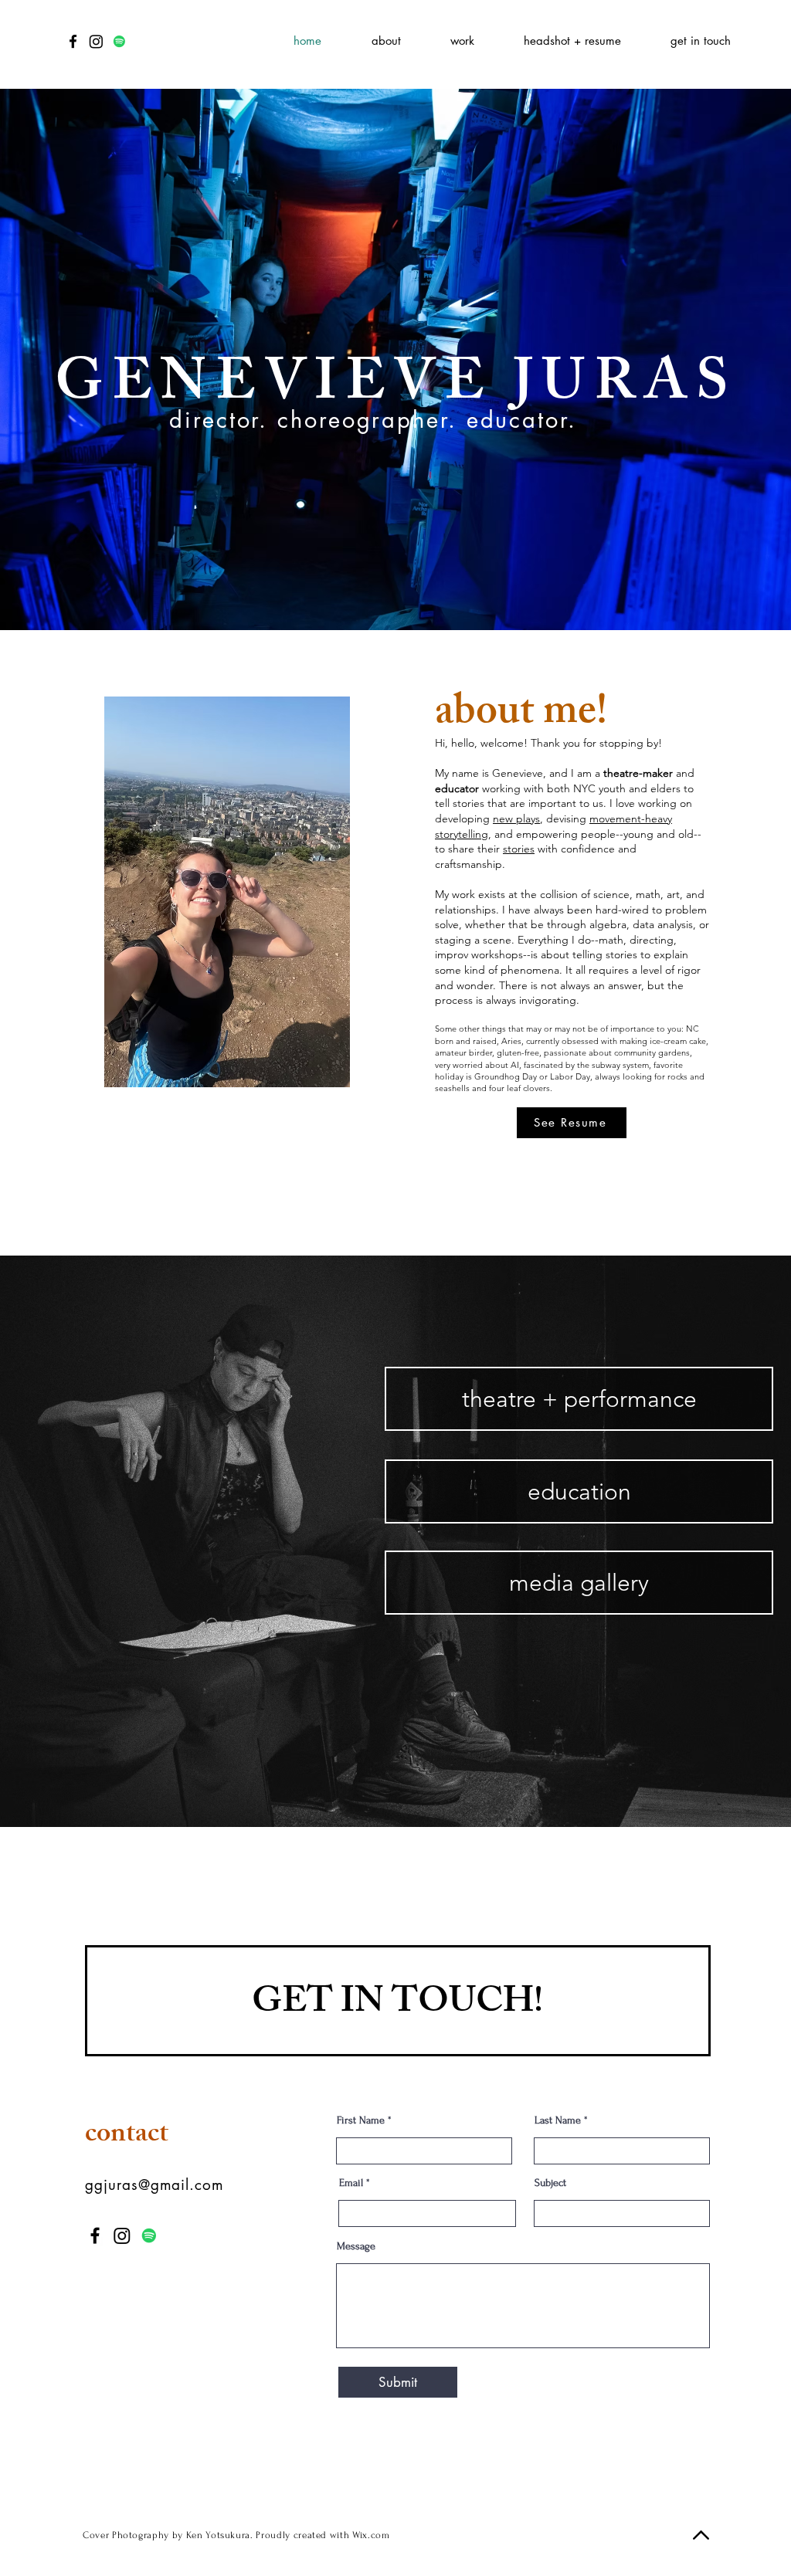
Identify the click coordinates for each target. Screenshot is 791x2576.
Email (351, 2183)
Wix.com (371, 2535)
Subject (550, 2183)
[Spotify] (119, 41)
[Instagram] (96, 41)
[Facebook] (73, 41)
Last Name (558, 2120)
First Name (361, 2120)
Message (356, 2246)
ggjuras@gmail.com (154, 2185)
